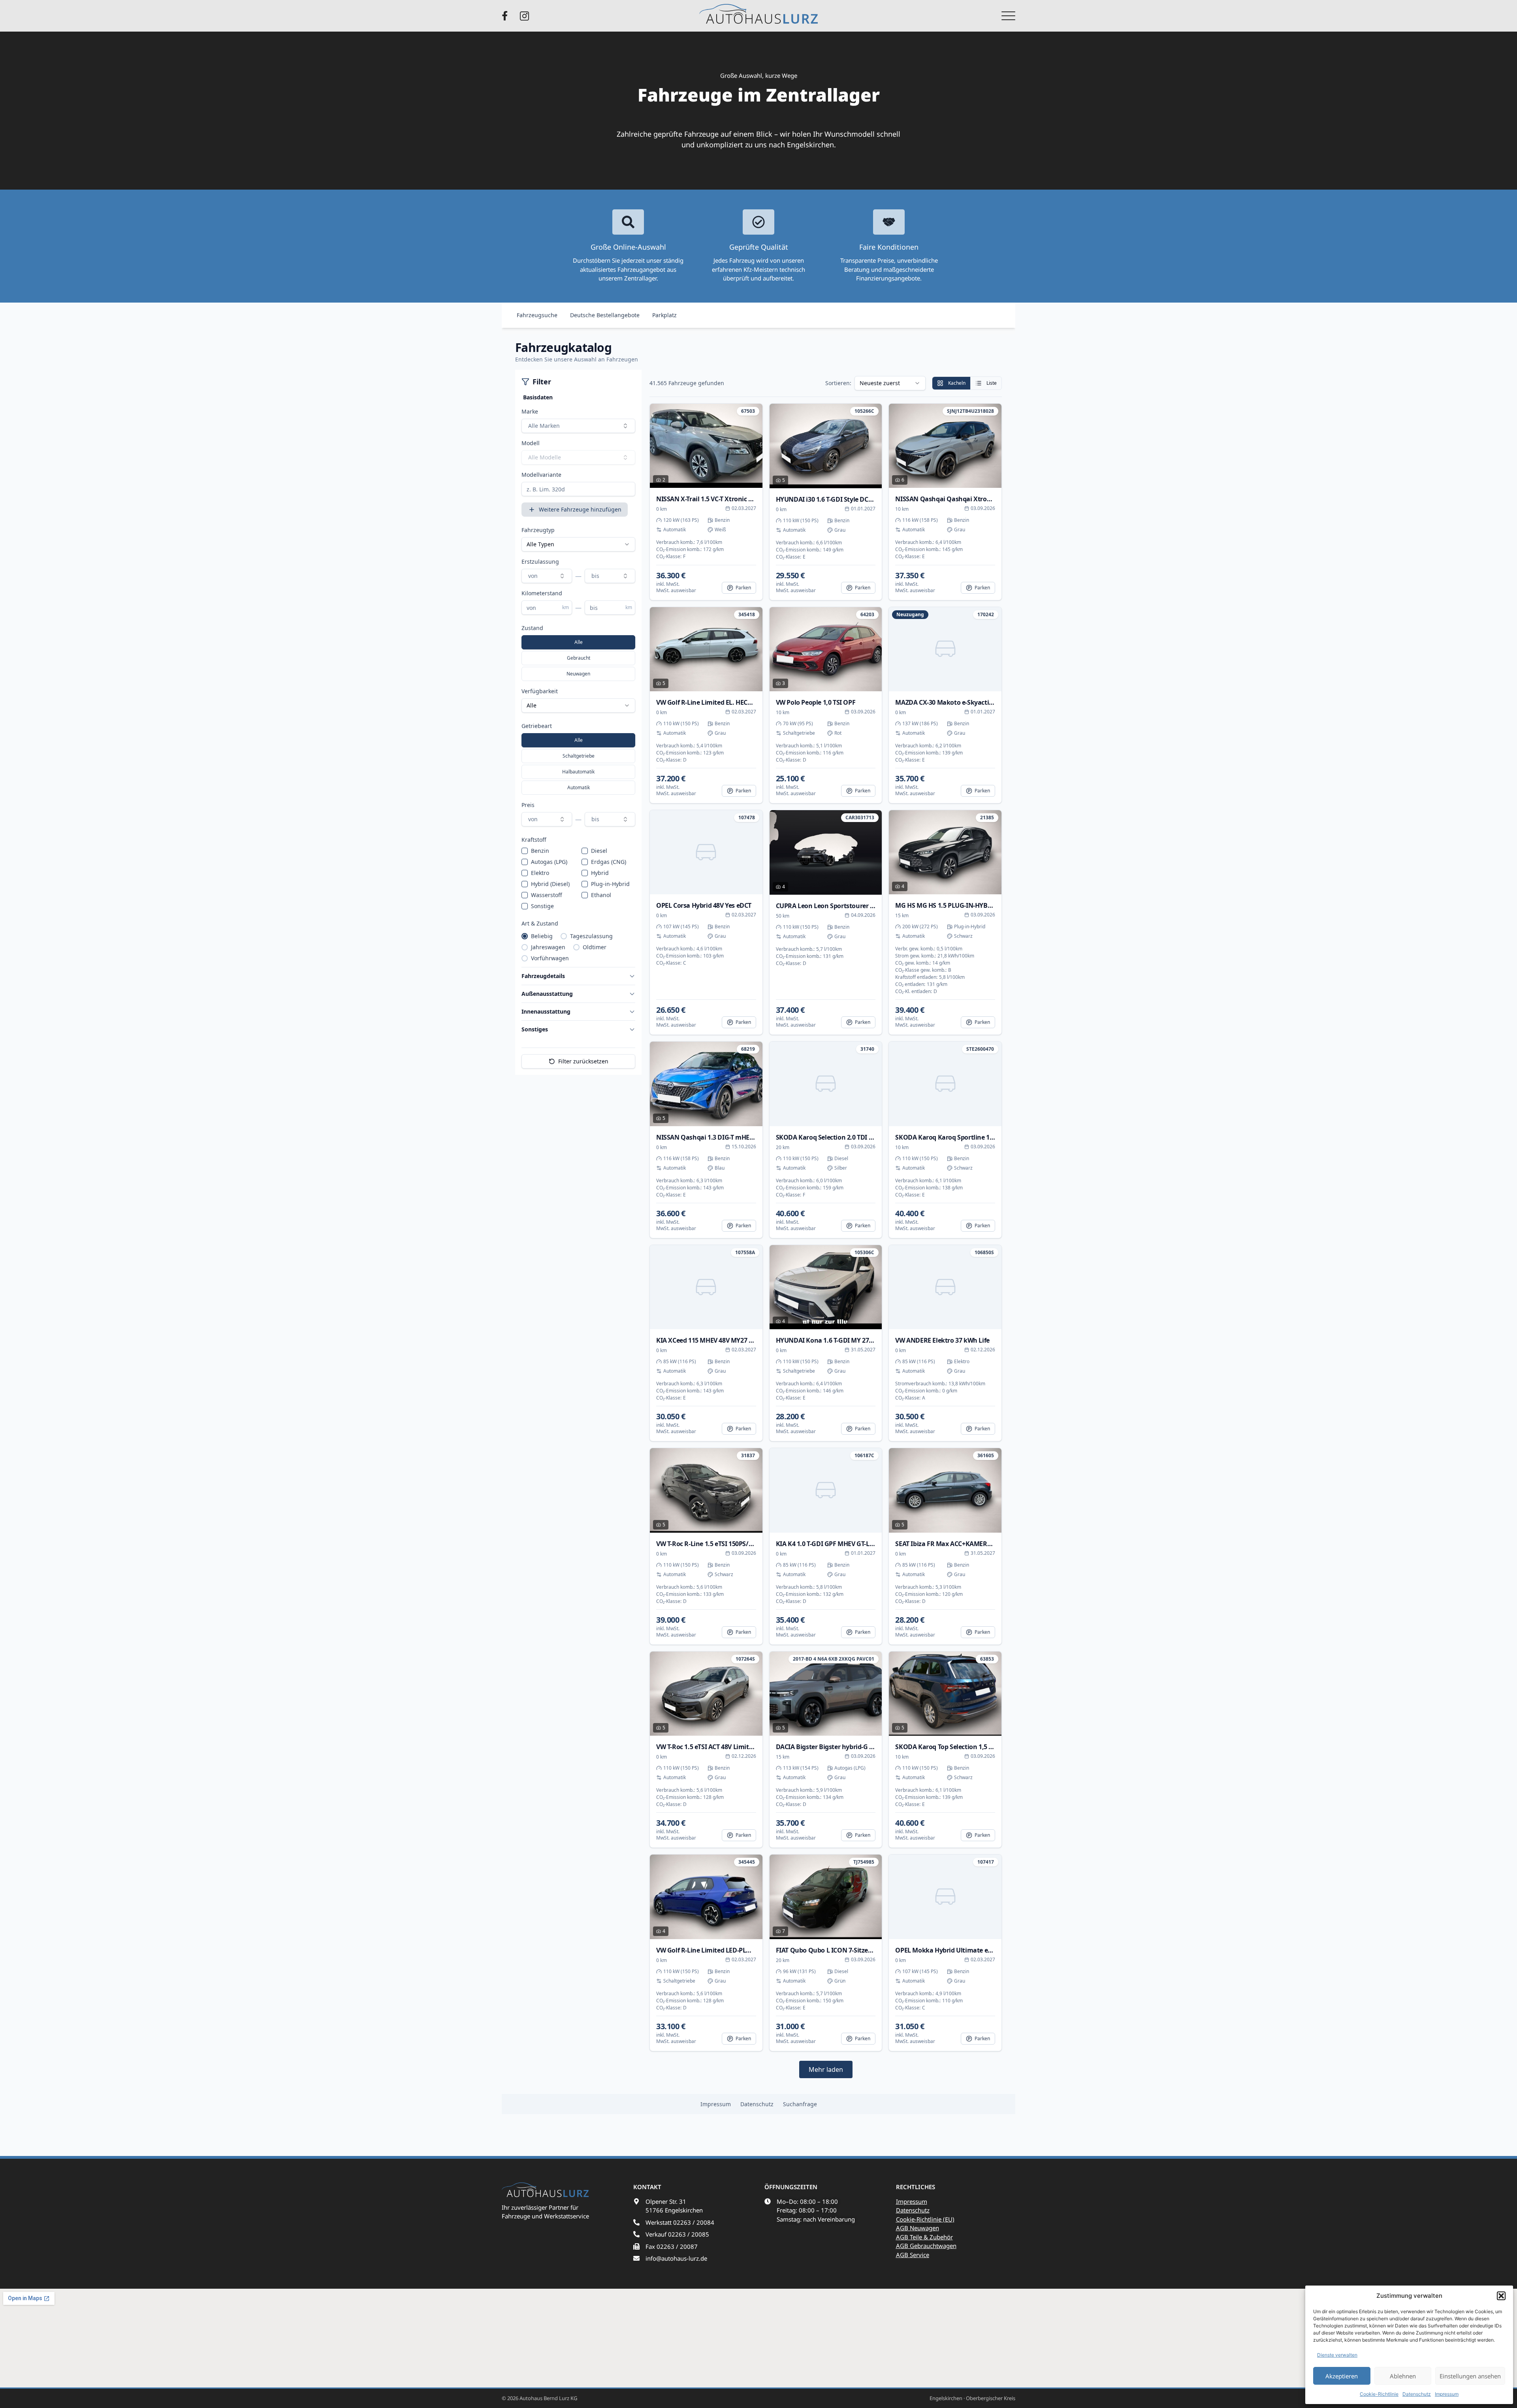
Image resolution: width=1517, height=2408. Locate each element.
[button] (1501, 2296)
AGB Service (913, 2255)
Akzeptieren (1342, 2376)
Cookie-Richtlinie (1379, 2394)
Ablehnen (1403, 2376)
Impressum (1447, 2394)
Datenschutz (1417, 2394)
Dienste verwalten (1337, 2355)
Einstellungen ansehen (1470, 2376)
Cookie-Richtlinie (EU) (925, 2219)
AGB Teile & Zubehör (924, 2237)
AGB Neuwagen (918, 2228)
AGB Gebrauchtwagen (926, 2246)
